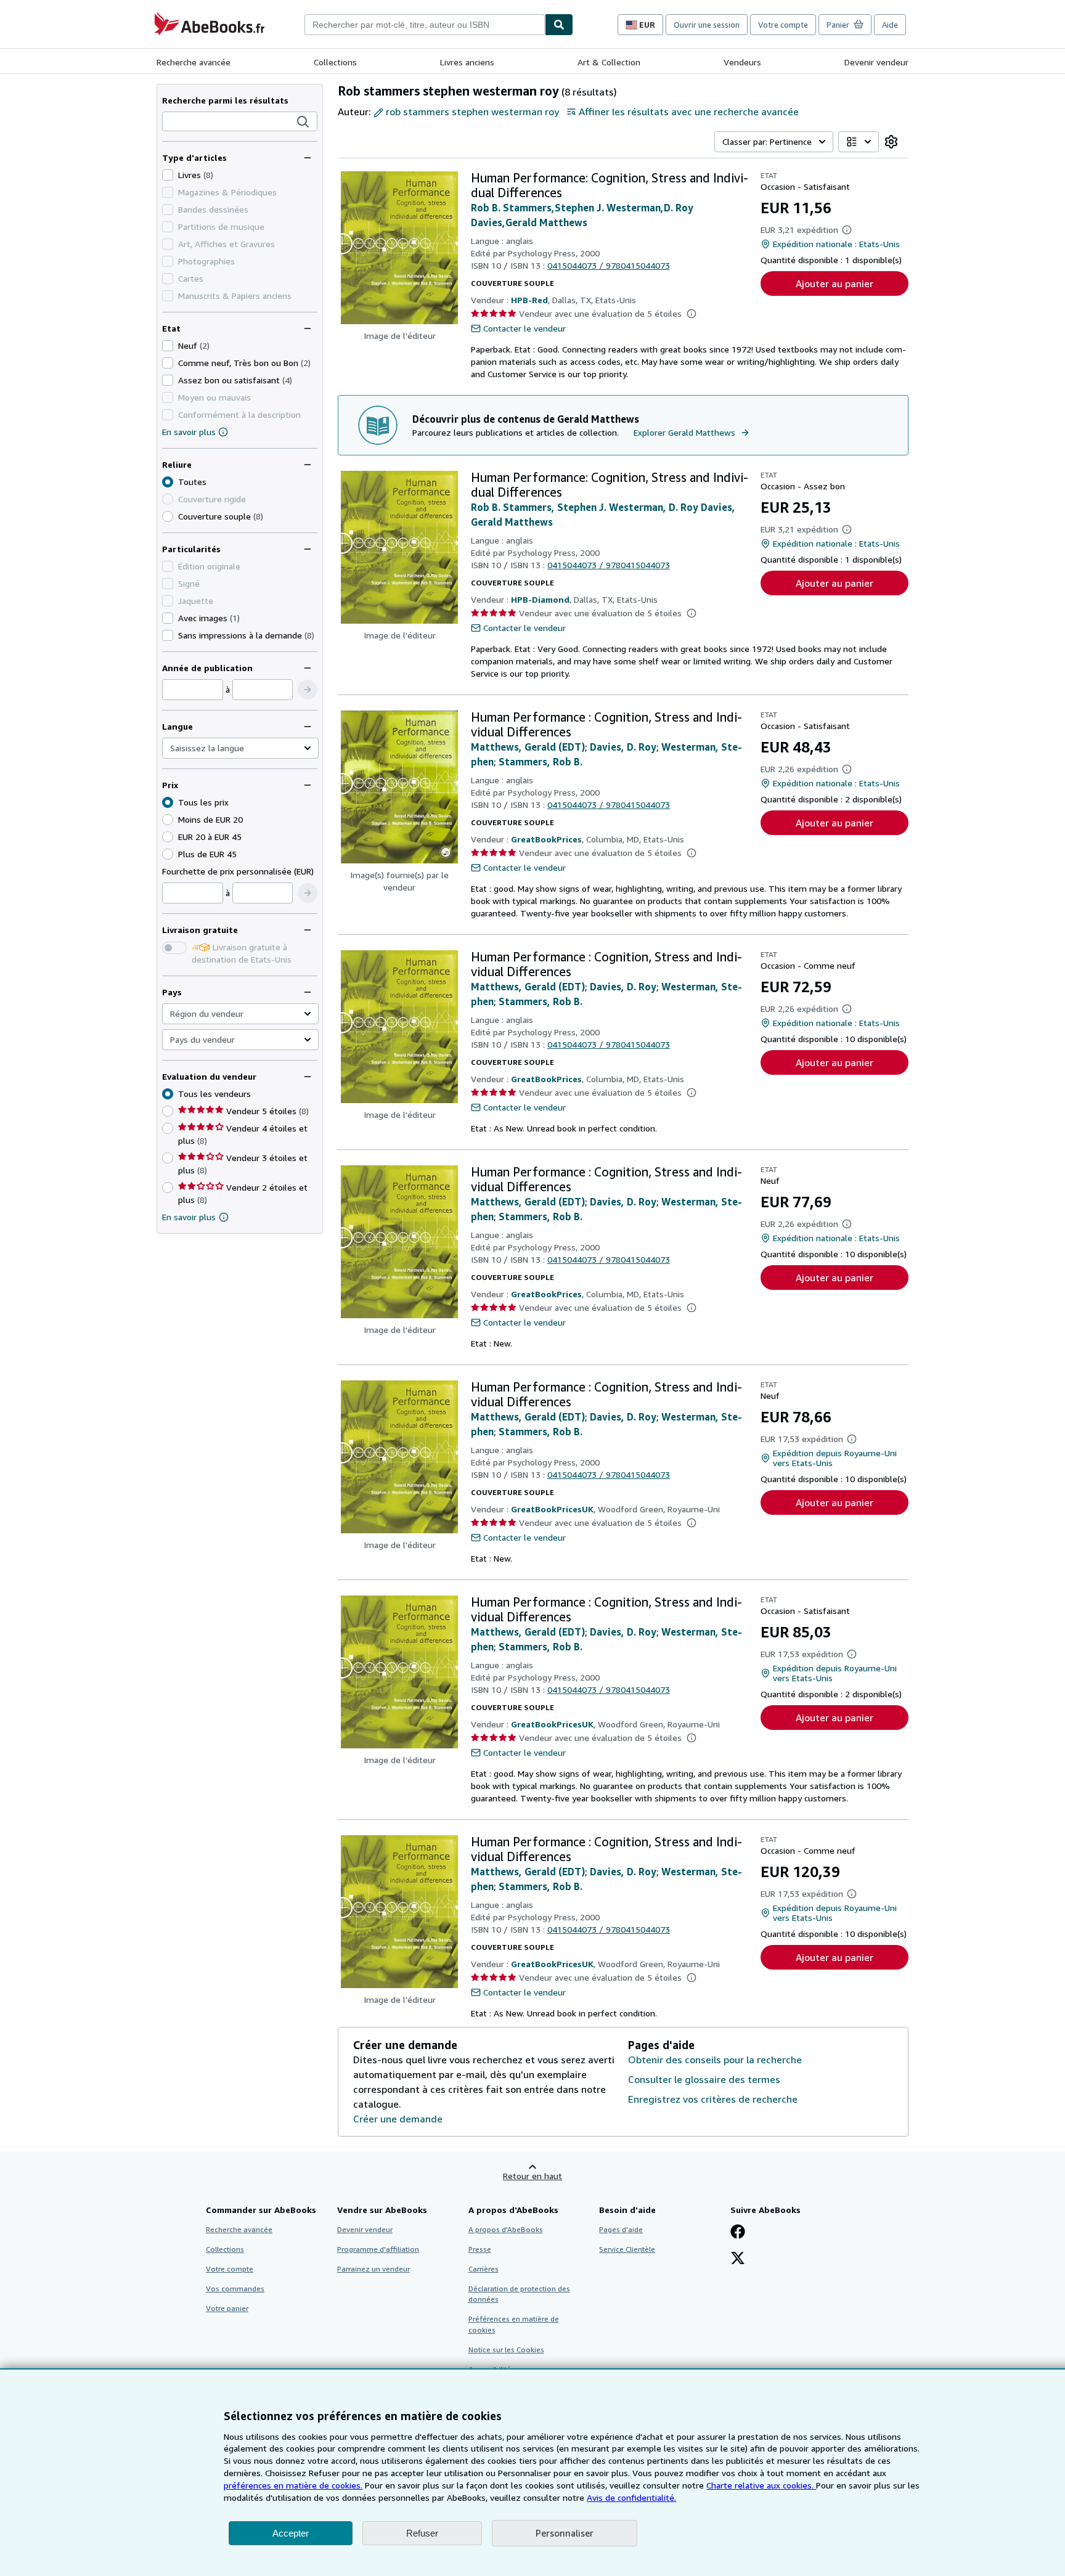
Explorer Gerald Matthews (684, 432)
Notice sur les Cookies (506, 2350)
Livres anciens (467, 62)
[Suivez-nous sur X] (738, 2259)
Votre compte (783, 25)
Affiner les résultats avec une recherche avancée (689, 112)
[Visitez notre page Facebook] (738, 2233)
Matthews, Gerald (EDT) (528, 747)
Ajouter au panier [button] (834, 283)
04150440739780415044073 (609, 265)
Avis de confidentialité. (631, 2497)
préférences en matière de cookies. (293, 2485)
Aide (890, 25)
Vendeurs (742, 62)
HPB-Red (529, 300)
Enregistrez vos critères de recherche (713, 2099)
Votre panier (227, 2308)
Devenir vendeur (876, 62)
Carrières (484, 2269)
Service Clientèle (627, 2249)
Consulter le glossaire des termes (704, 2079)
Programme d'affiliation (378, 2249)
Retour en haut (532, 2176)
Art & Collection (609, 62)
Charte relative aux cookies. (761, 2485)
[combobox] (425, 25)
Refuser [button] (422, 2533)
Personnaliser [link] (565, 2533)
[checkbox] (168, 175)
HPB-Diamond (540, 599)
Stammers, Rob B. (541, 762)
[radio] (168, 516)
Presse (480, 2249)
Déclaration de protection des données (519, 2294)
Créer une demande (398, 2119)
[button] (303, 122)
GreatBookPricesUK (552, 1509)
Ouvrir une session (707, 25)
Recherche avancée (194, 62)
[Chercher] (559, 25)
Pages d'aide (621, 2229)
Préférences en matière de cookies (514, 2324)
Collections (335, 62)
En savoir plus (189, 432)
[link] (891, 142)
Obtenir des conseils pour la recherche (715, 2060)
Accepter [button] (291, 2533)
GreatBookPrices (546, 839)
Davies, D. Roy (623, 747)
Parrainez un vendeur (373, 2269)
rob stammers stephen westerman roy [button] (472, 112)
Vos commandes (235, 2289)
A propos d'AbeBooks (506, 2229)
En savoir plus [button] (189, 1217)
